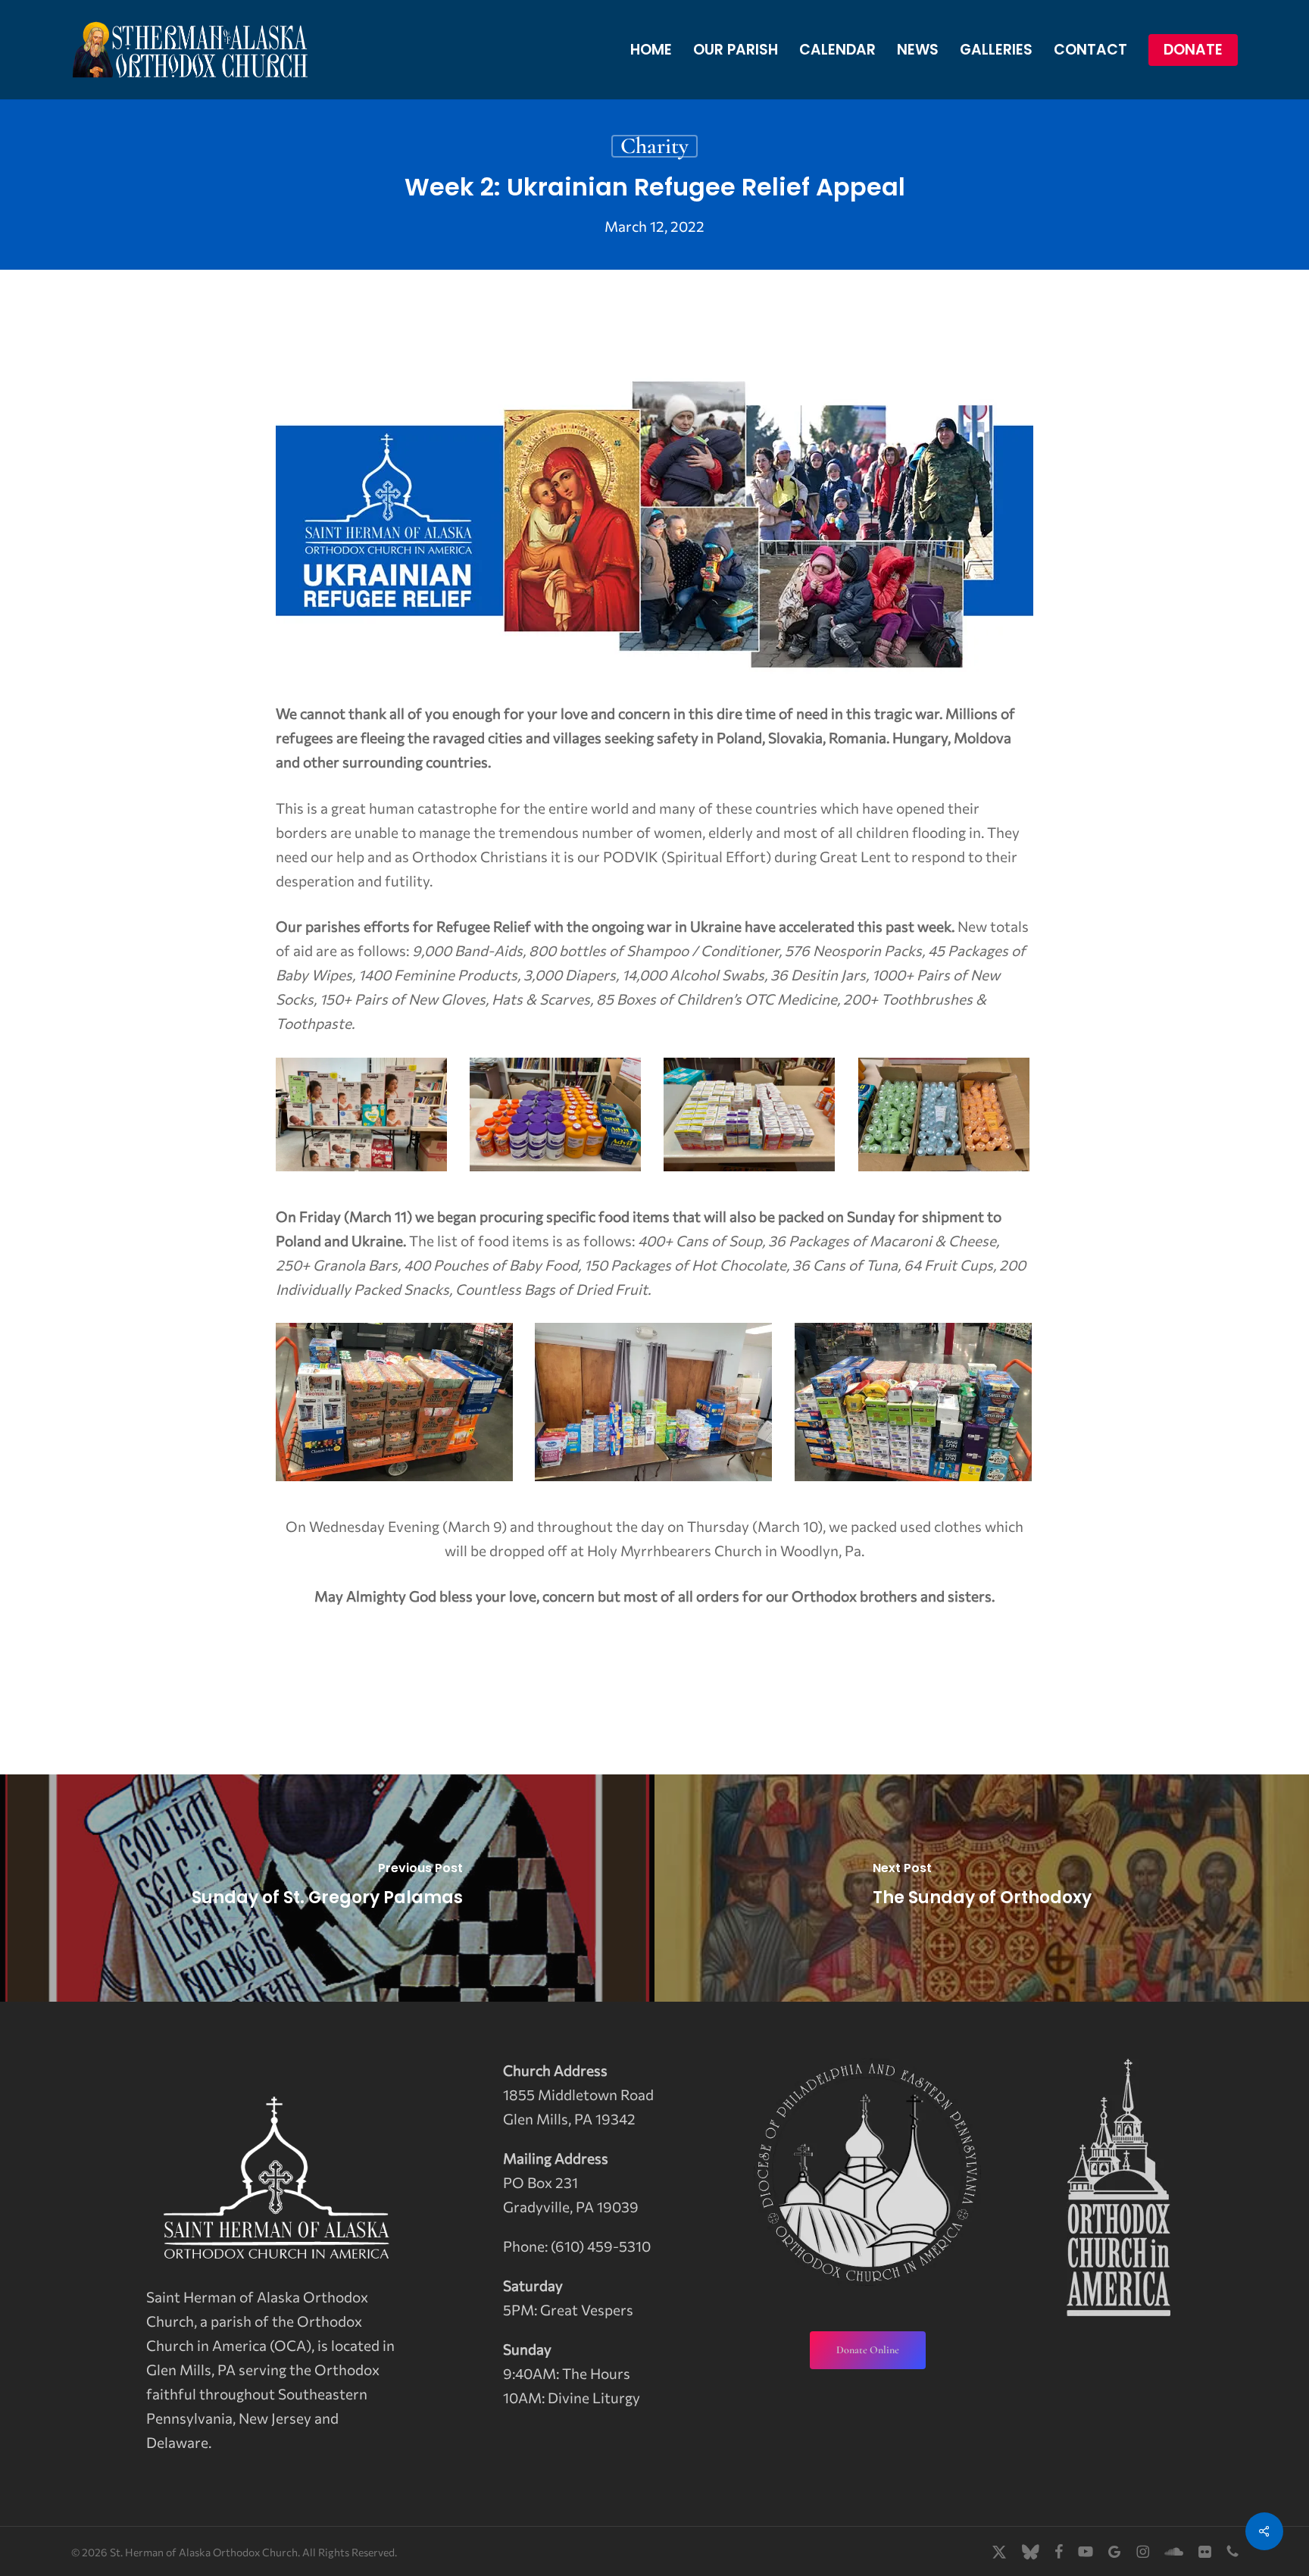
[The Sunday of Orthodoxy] (982, 1888)
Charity (654, 146)
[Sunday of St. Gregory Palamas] (327, 1888)
